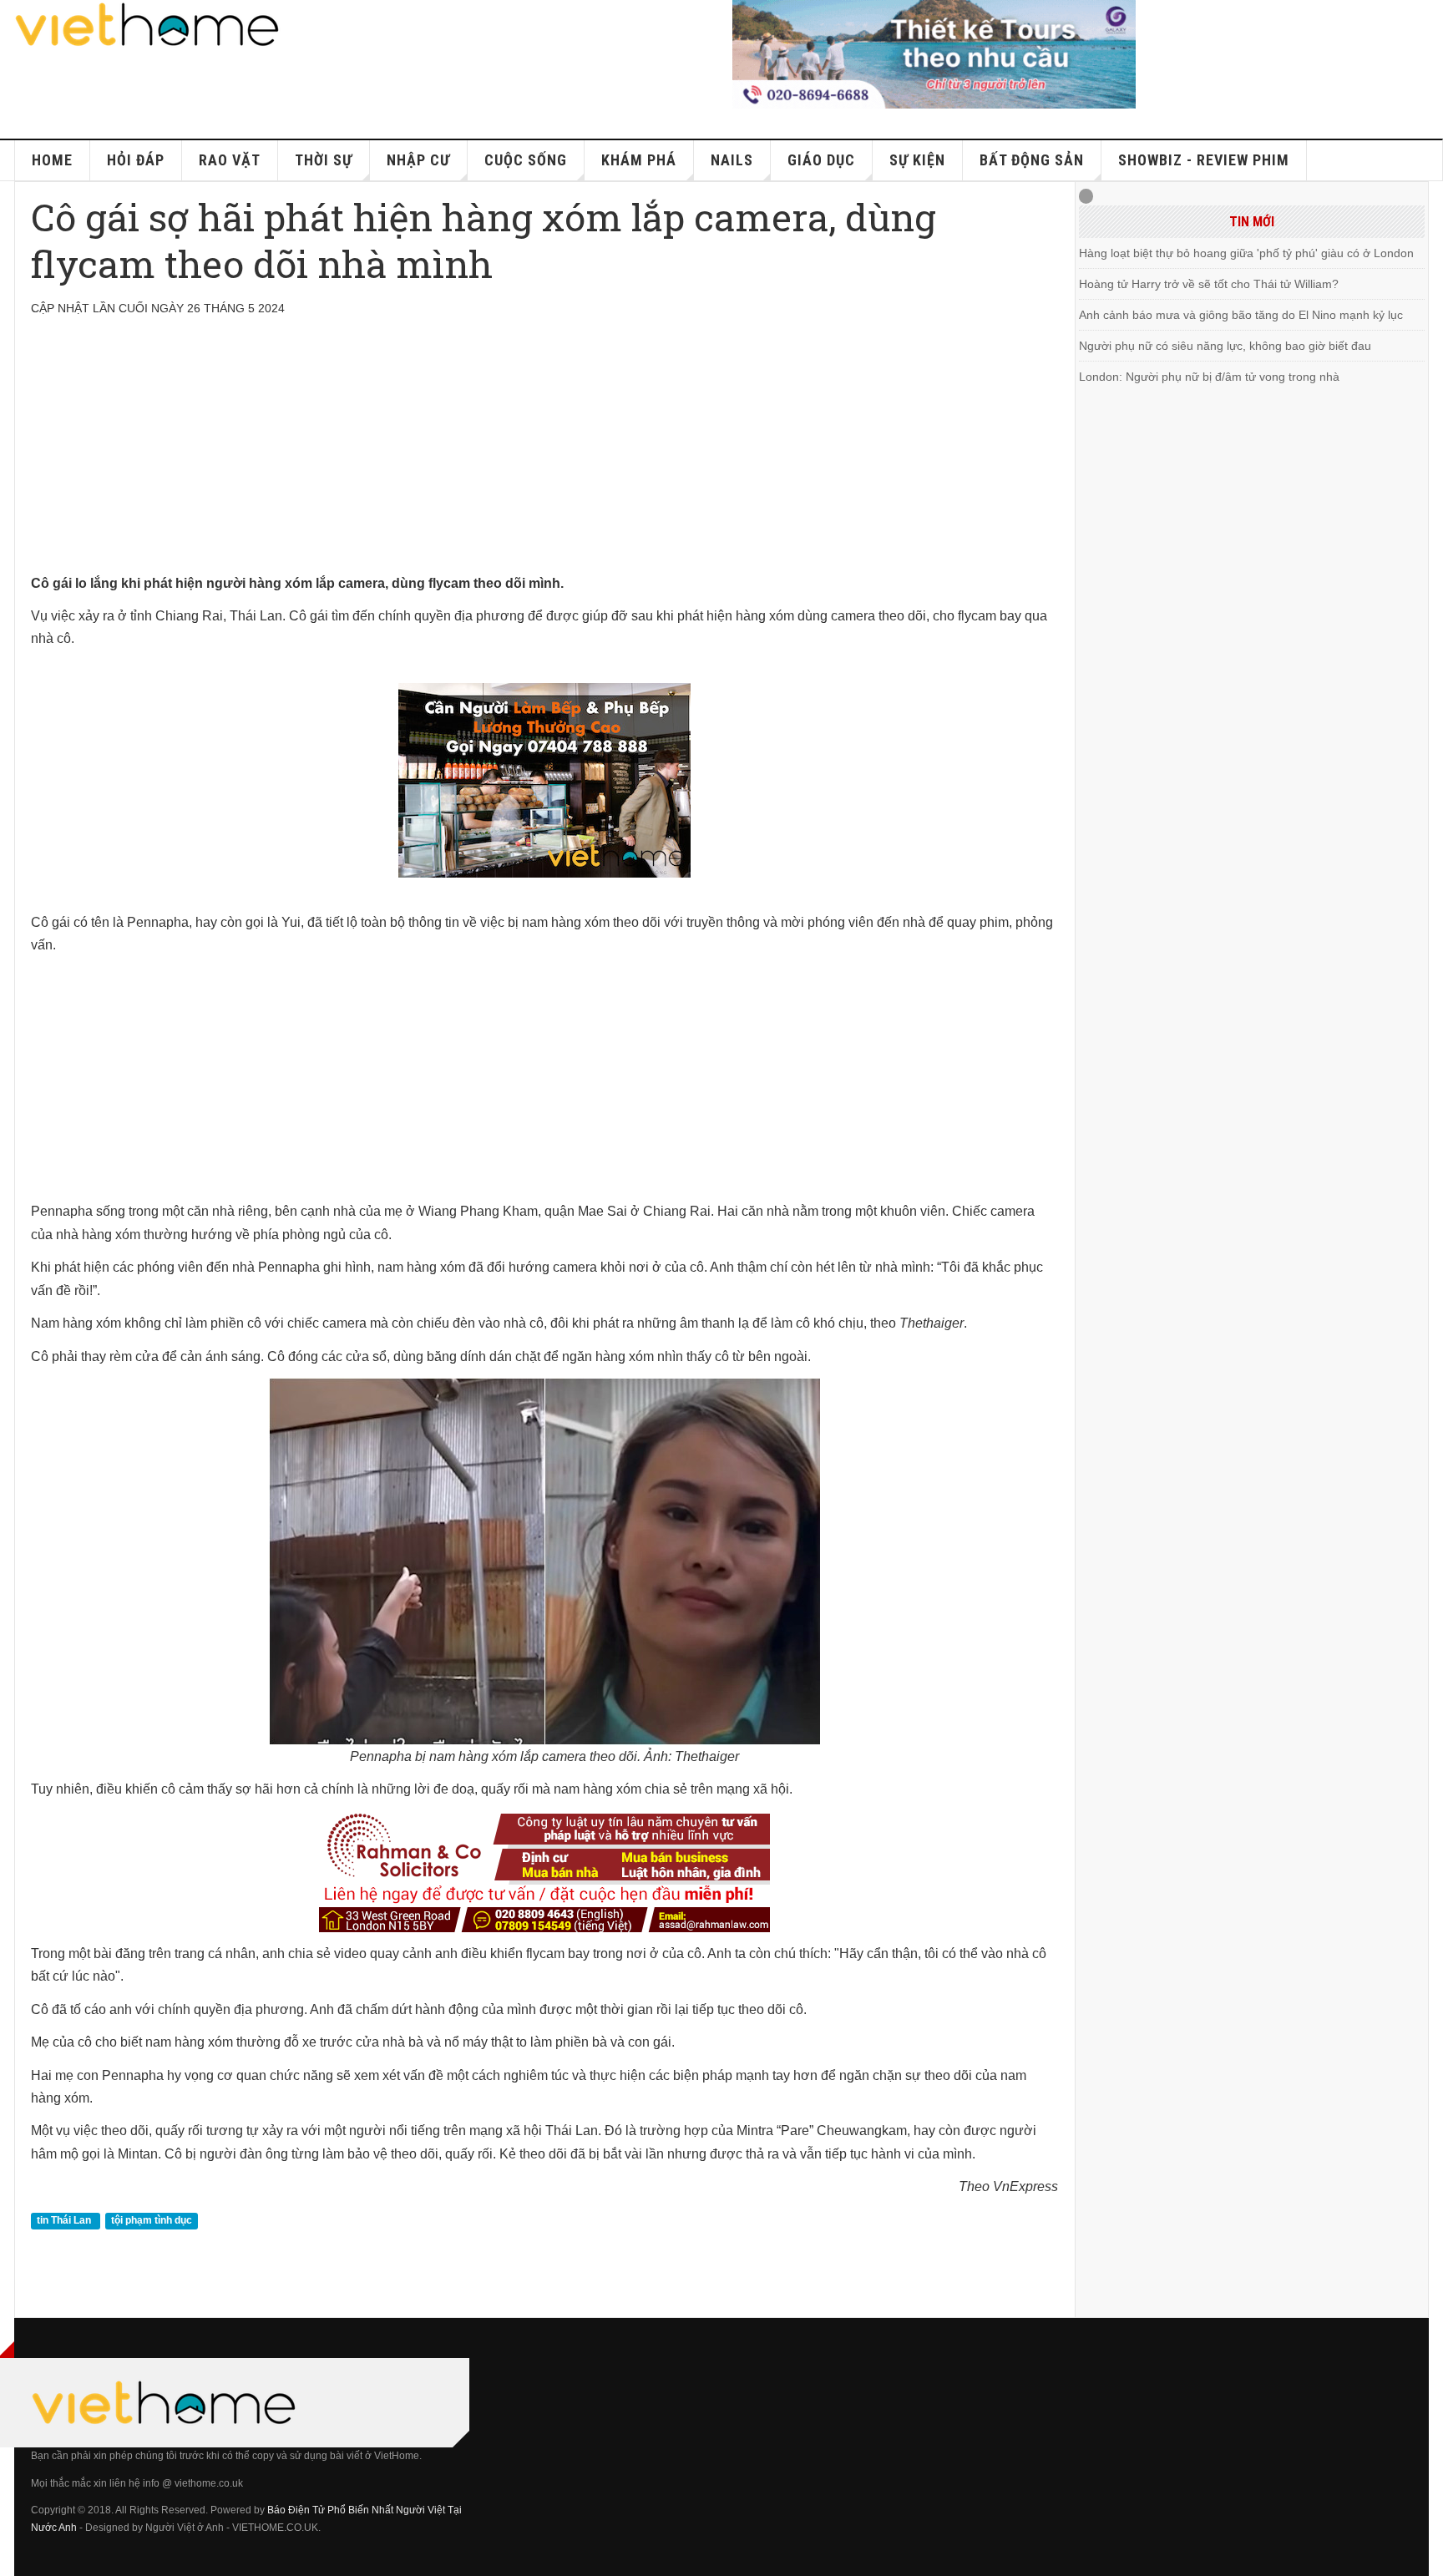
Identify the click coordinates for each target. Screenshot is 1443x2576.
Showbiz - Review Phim (1204, 160)
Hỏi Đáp (136, 160)
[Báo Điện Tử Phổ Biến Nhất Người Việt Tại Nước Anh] (148, 25)
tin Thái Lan (65, 2221)
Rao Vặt (230, 160)
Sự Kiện (917, 160)
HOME (52, 160)
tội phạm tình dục (152, 2221)
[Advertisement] (532, 455)
